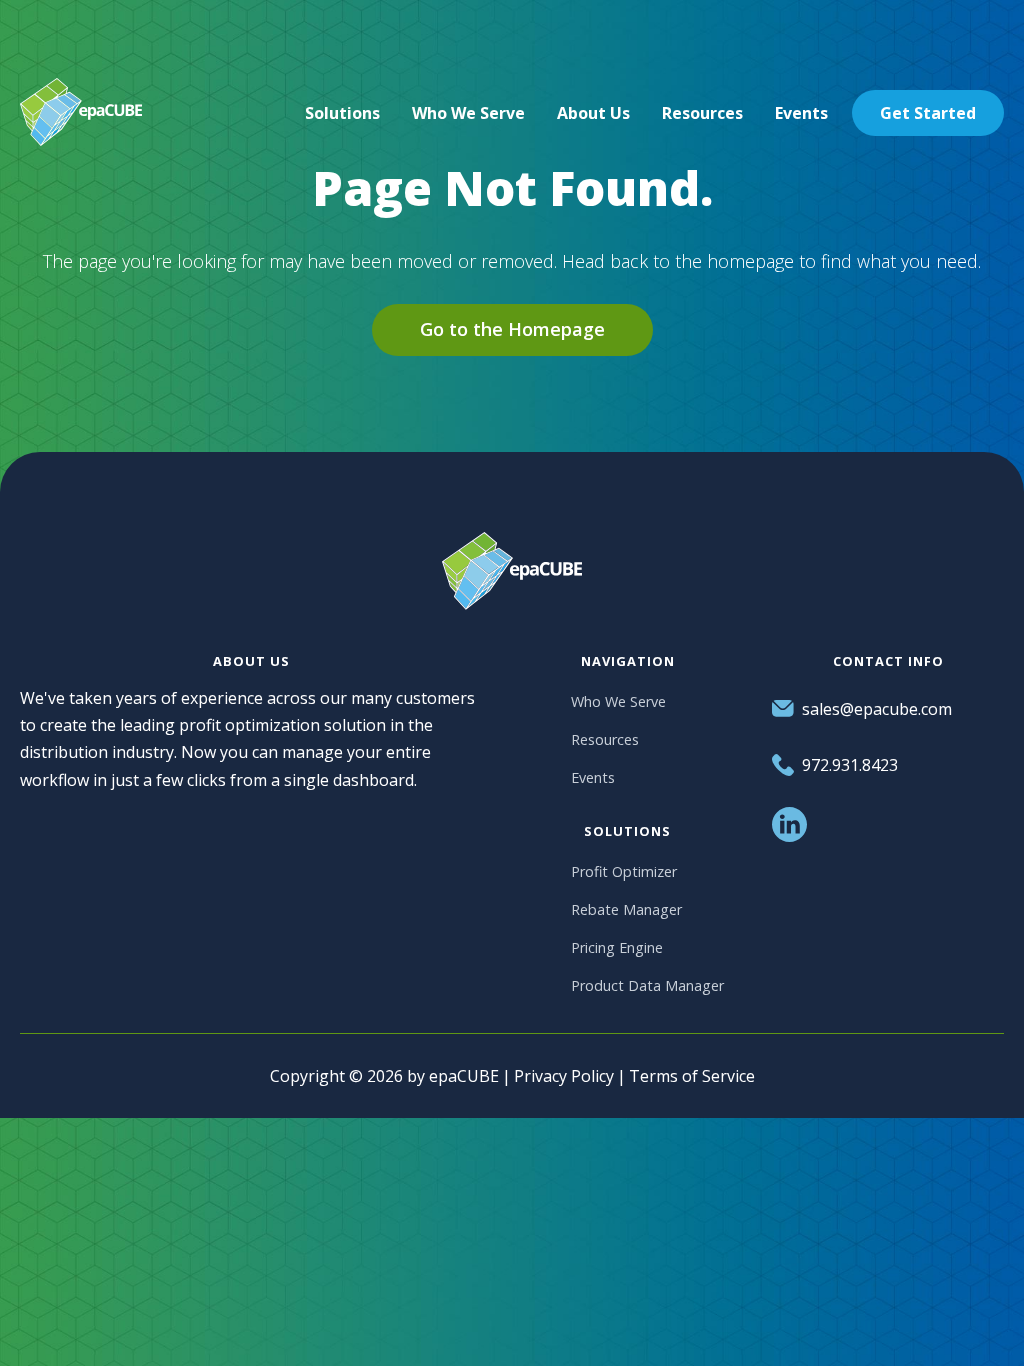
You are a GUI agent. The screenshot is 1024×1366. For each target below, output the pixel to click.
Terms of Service (692, 1076)
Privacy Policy (564, 1076)
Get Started (928, 113)
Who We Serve (618, 701)
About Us (593, 113)
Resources (605, 739)
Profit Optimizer (624, 871)
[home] (81, 112)
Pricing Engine (617, 947)
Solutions (342, 113)
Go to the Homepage (512, 329)
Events (593, 777)
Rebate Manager (626, 909)
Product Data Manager (647, 985)
